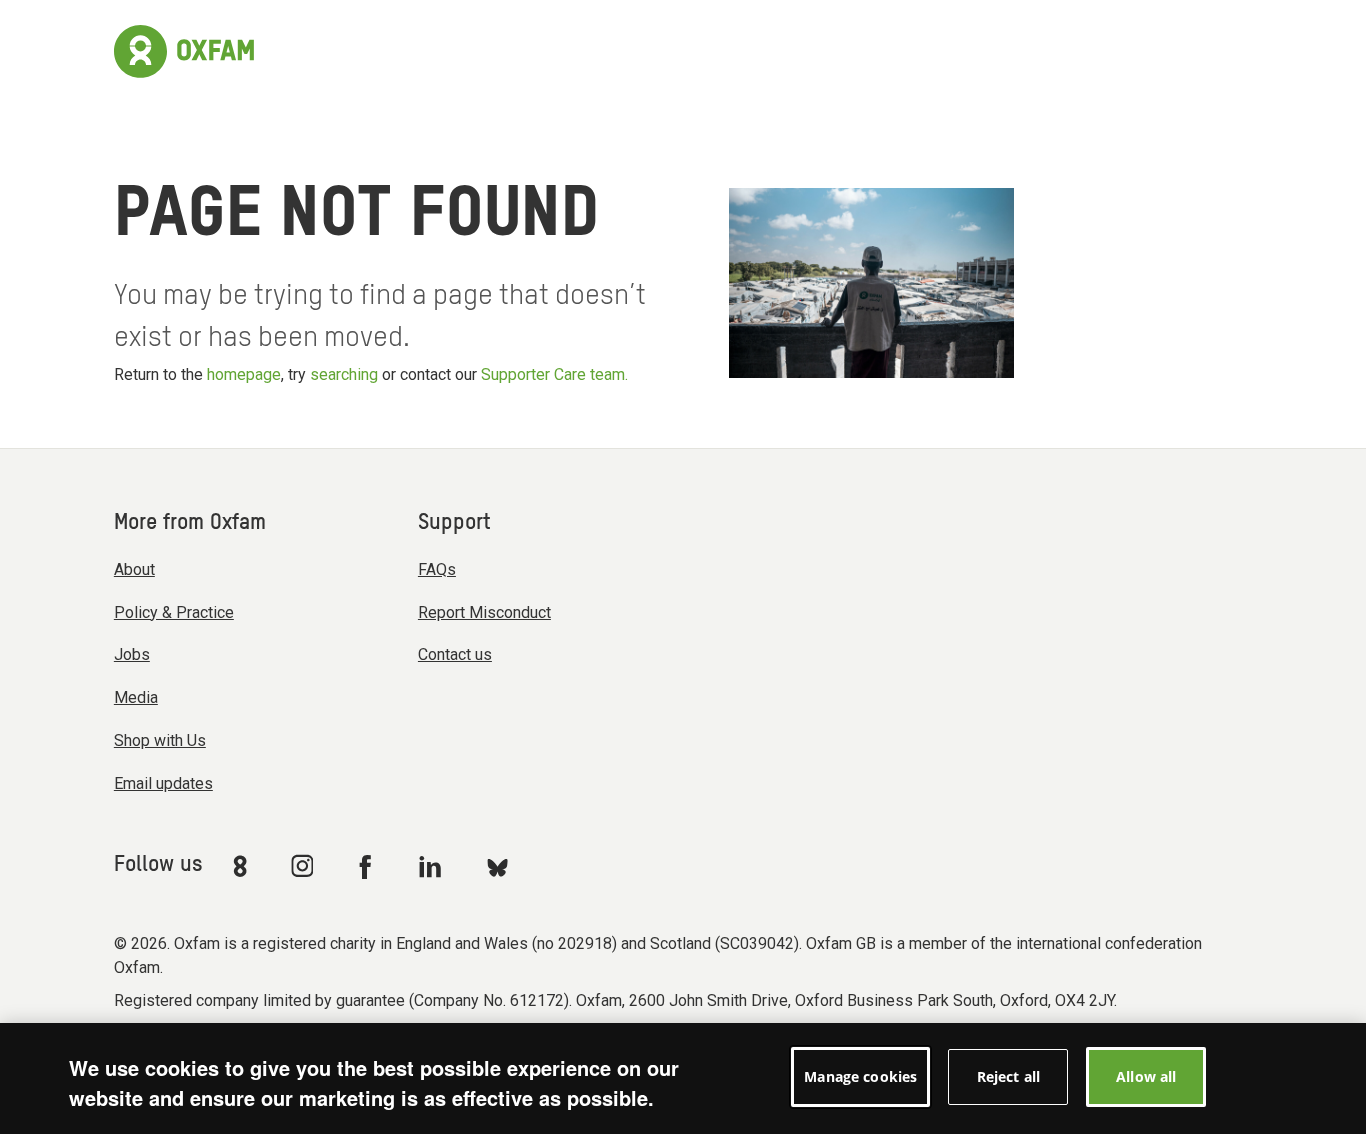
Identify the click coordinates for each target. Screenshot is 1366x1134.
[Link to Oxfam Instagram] (302, 865)
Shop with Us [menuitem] (160, 740)
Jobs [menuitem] (132, 654)
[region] (683, 1078)
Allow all (1146, 1076)
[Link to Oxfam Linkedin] (433, 866)
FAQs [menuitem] (437, 569)
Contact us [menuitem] (455, 654)
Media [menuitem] (136, 697)
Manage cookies (860, 1076)
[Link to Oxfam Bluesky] (497, 866)
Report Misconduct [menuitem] (484, 612)
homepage (244, 374)
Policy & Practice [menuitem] (174, 612)
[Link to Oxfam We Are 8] (243, 866)
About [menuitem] (134, 569)
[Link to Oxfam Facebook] (368, 866)
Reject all (1008, 1076)
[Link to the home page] (184, 49)
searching (344, 374)
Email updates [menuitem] (163, 783)
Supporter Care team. (554, 374)
